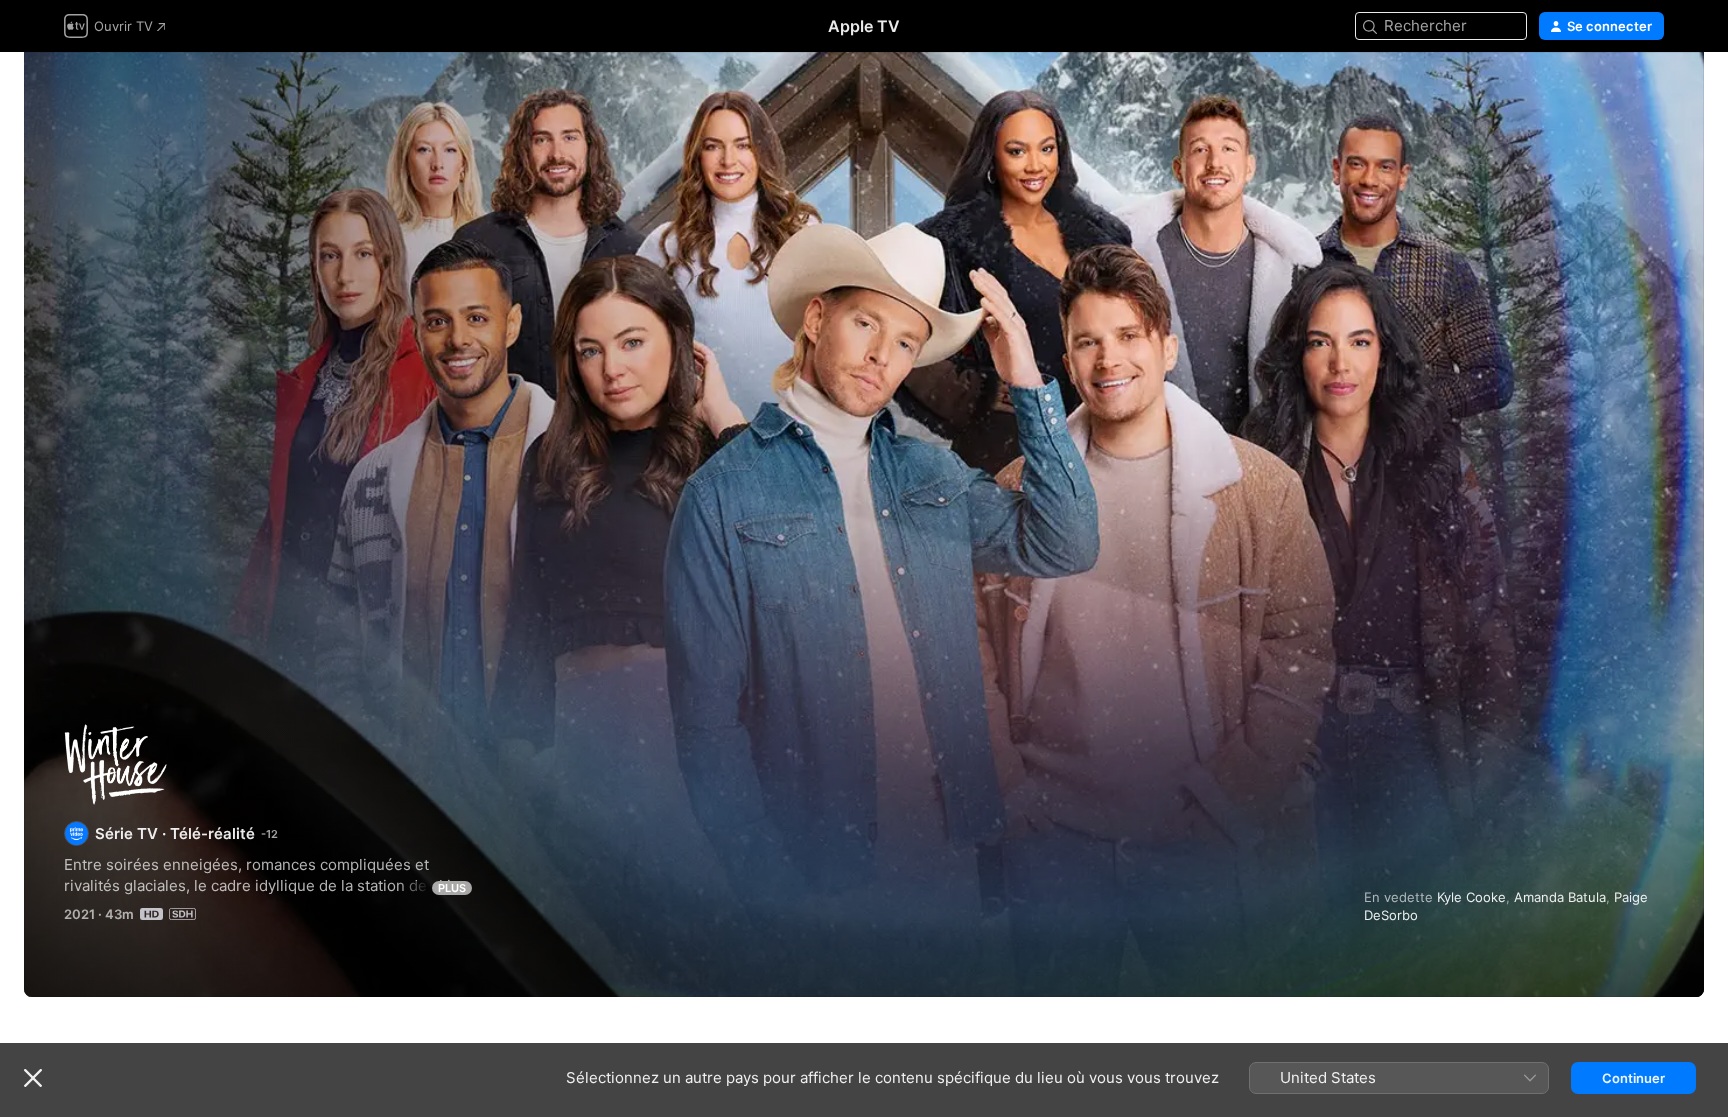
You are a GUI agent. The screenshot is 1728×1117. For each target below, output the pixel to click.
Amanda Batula (1560, 897)
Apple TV (864, 26)
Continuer (1633, 1078)
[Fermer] (33, 1078)
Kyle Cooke (1471, 897)
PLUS (452, 888)
